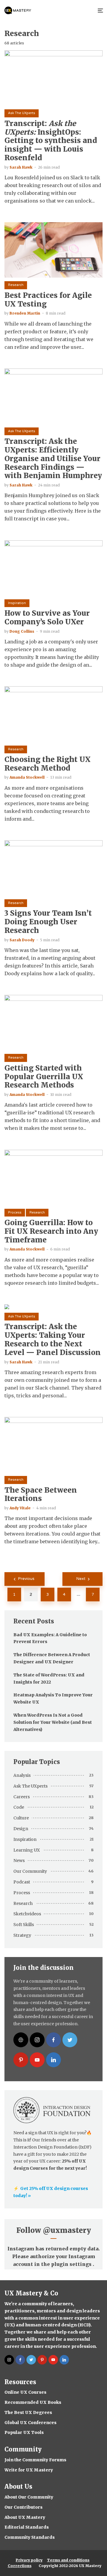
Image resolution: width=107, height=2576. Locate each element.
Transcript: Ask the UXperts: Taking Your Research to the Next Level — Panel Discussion (53, 1340)
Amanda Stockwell (27, 777)
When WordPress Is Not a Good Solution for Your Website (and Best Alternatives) (53, 1722)
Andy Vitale (20, 1508)
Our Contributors (23, 2507)
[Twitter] (70, 2040)
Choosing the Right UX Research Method (48, 764)
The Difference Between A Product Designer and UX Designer (52, 1658)
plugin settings (72, 2264)
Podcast (22, 1882)
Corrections (20, 2566)
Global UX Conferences (30, 2423)
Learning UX (27, 1850)
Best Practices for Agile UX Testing (48, 300)
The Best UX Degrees (28, 2412)
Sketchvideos (27, 1914)
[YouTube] (37, 2060)
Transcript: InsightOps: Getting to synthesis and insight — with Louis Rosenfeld (51, 141)
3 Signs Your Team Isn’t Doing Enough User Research (48, 922)
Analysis (22, 1775)
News (19, 1861)
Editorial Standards (27, 2527)
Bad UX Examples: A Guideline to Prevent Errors (50, 1638)
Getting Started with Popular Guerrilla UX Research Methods (44, 1077)
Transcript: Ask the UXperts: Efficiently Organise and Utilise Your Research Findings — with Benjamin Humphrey (53, 459)
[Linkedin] (53, 2060)
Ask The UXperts (22, 113)
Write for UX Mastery (29, 2470)
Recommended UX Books (33, 2402)
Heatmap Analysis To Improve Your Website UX (53, 1698)
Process (15, 1212)
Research (16, 285)
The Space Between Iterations (41, 1495)
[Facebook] (53, 2040)
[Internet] (21, 2040)
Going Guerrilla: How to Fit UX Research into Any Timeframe (51, 1231)
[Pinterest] (21, 2060)
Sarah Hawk (21, 167)
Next (81, 1579)
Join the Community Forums (35, 2460)
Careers (22, 1797)
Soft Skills (24, 1925)
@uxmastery (67, 2230)
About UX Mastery (25, 2517)
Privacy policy (29, 2560)
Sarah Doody (22, 940)
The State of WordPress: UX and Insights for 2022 (49, 1679)
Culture (21, 1818)
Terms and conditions (68, 2560)
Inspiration (17, 603)
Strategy (22, 1935)
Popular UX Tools (24, 2432)
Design (21, 1829)
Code (19, 1807)
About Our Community (29, 2497)
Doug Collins (22, 631)
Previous (26, 1579)
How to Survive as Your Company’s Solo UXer (47, 618)
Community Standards (30, 2537)
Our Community (30, 1871)
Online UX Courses (25, 2392)
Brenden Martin (25, 313)
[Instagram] (37, 2040)
